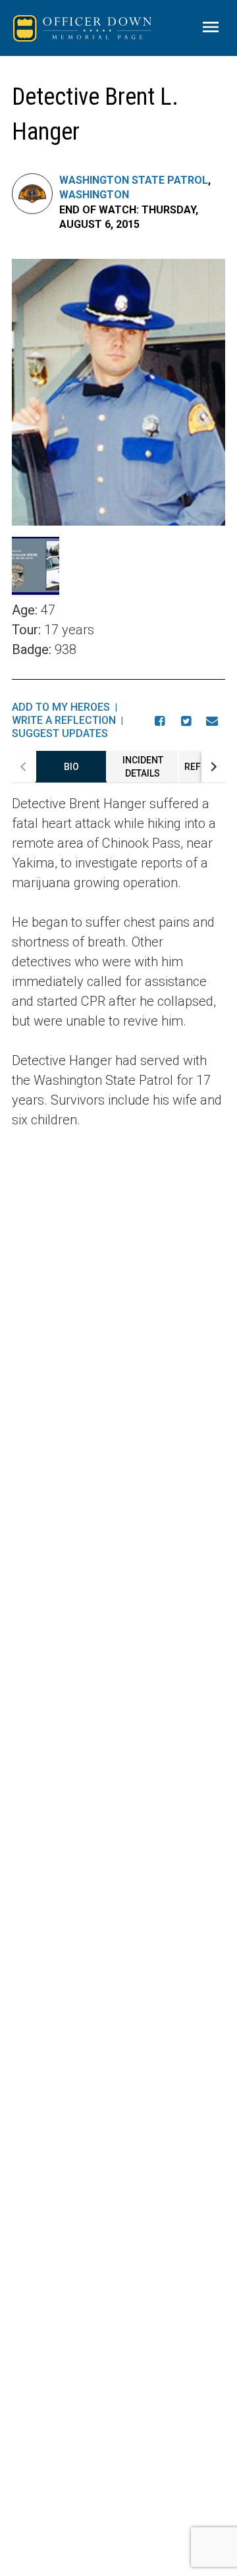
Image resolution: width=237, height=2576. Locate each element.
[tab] (71, 767)
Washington (94, 195)
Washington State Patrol (134, 180)
